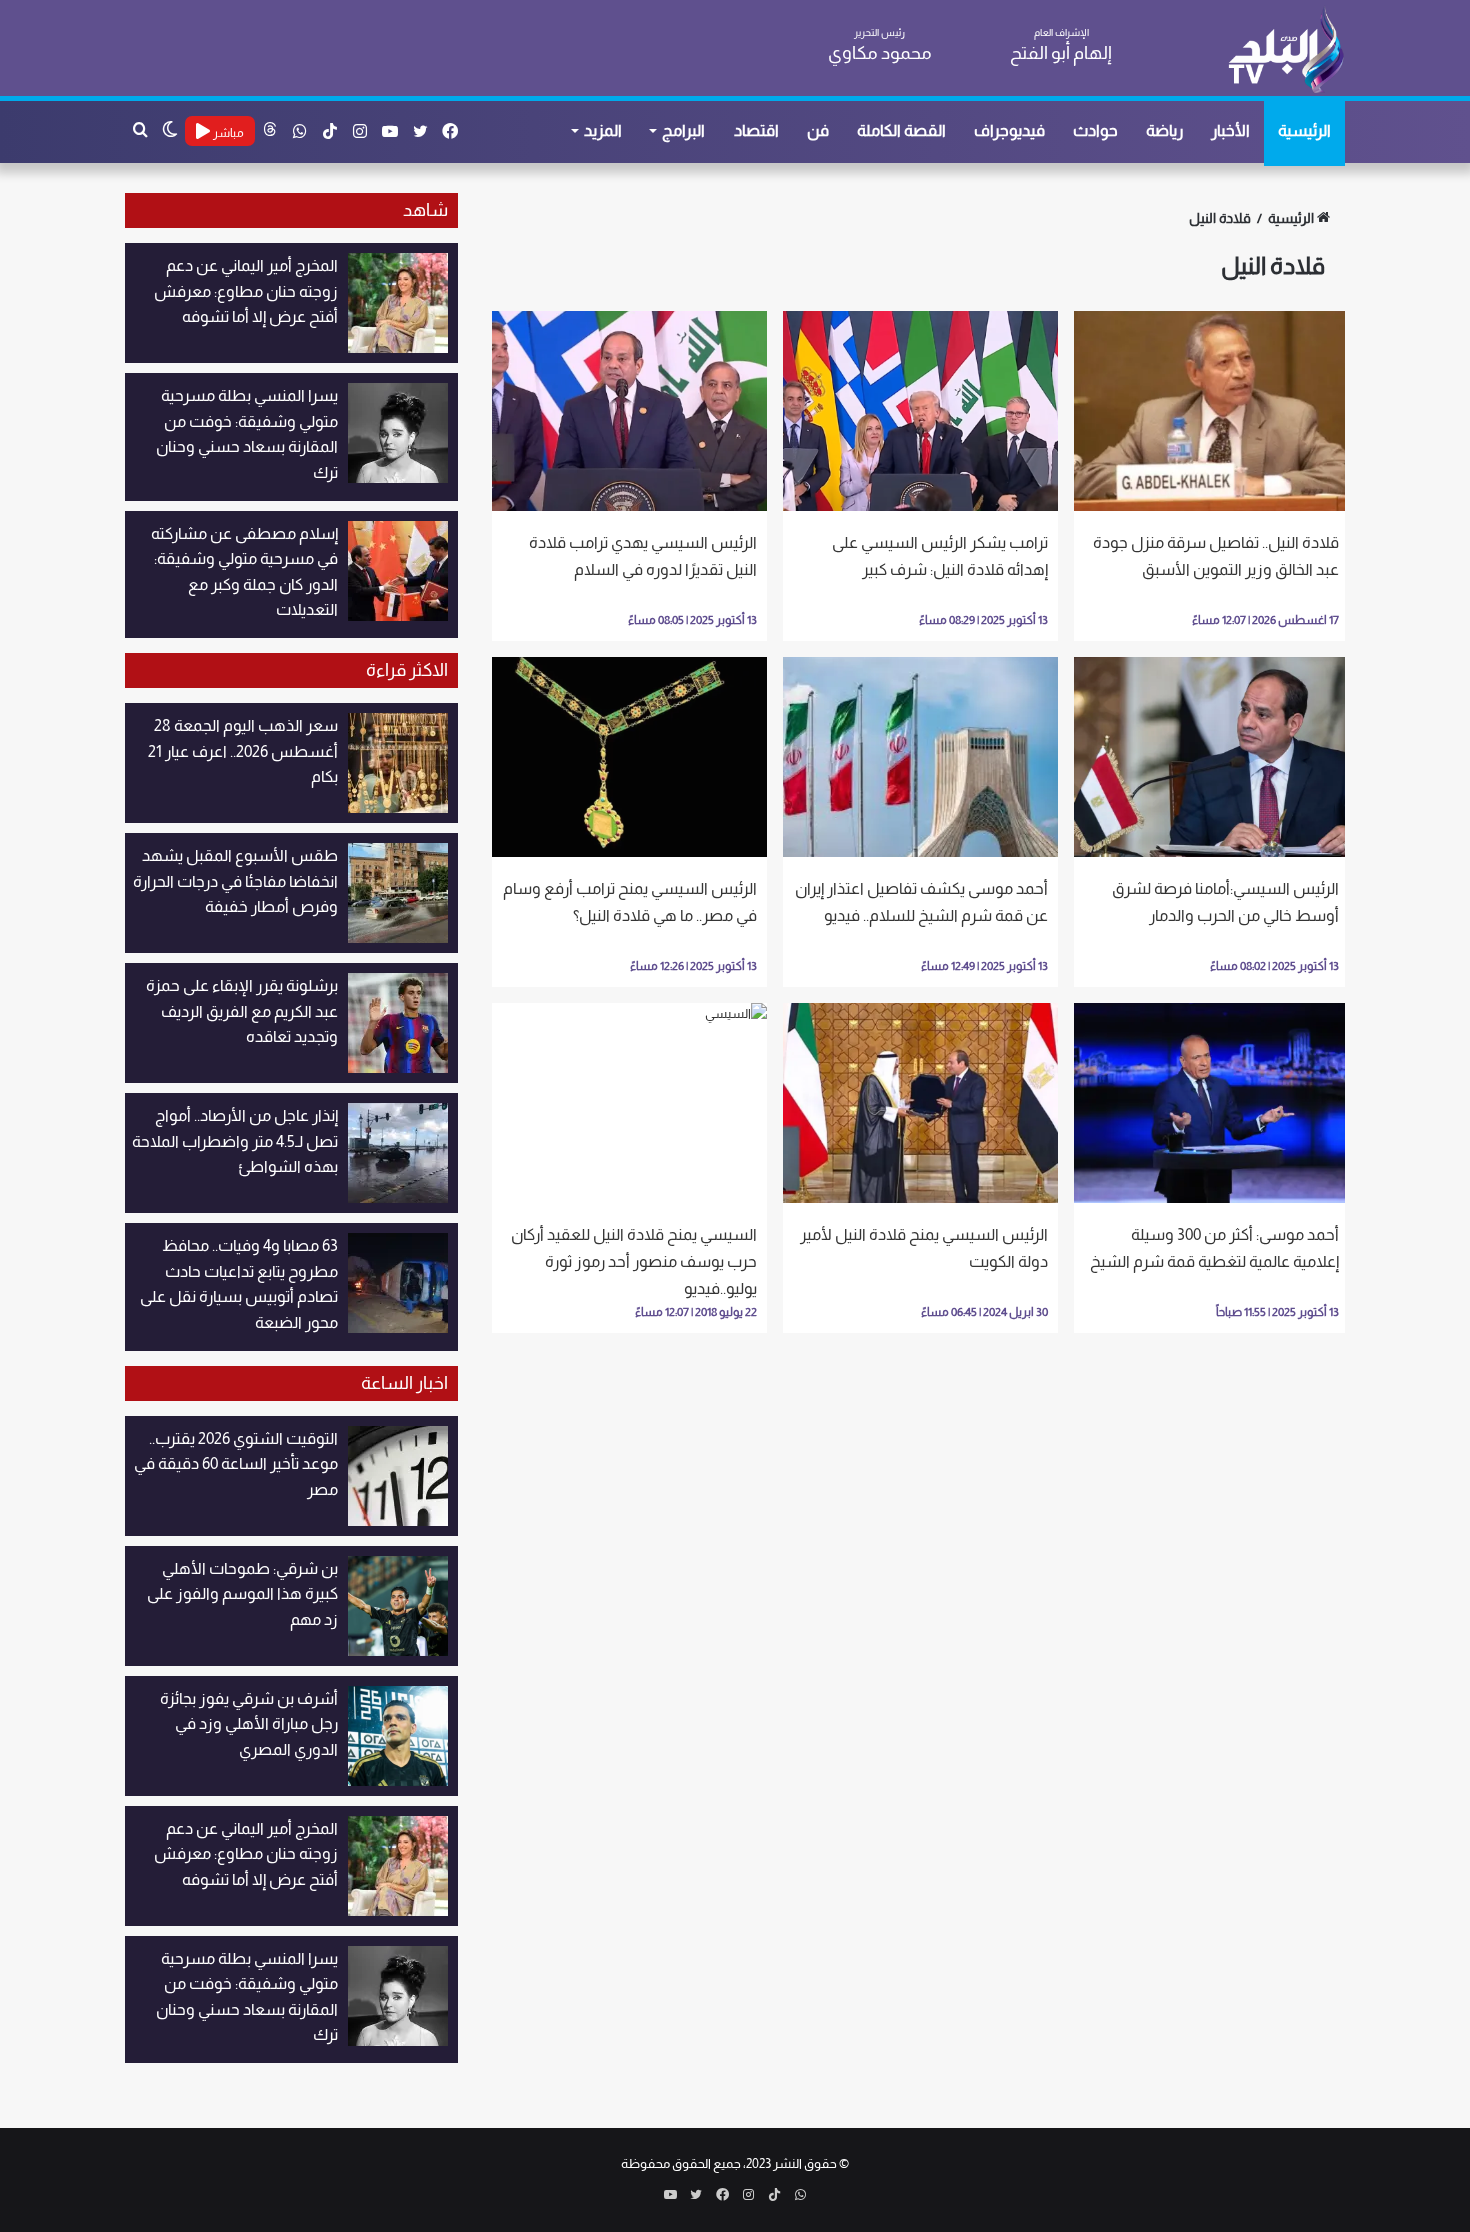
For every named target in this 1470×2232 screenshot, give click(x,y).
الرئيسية (1304, 130)
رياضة (1164, 130)
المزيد (603, 130)
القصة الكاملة (901, 130)
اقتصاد (756, 130)
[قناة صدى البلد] (1285, 50)
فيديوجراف (1009, 130)
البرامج (683, 130)
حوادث (1095, 130)
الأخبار (1230, 130)
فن (818, 130)
